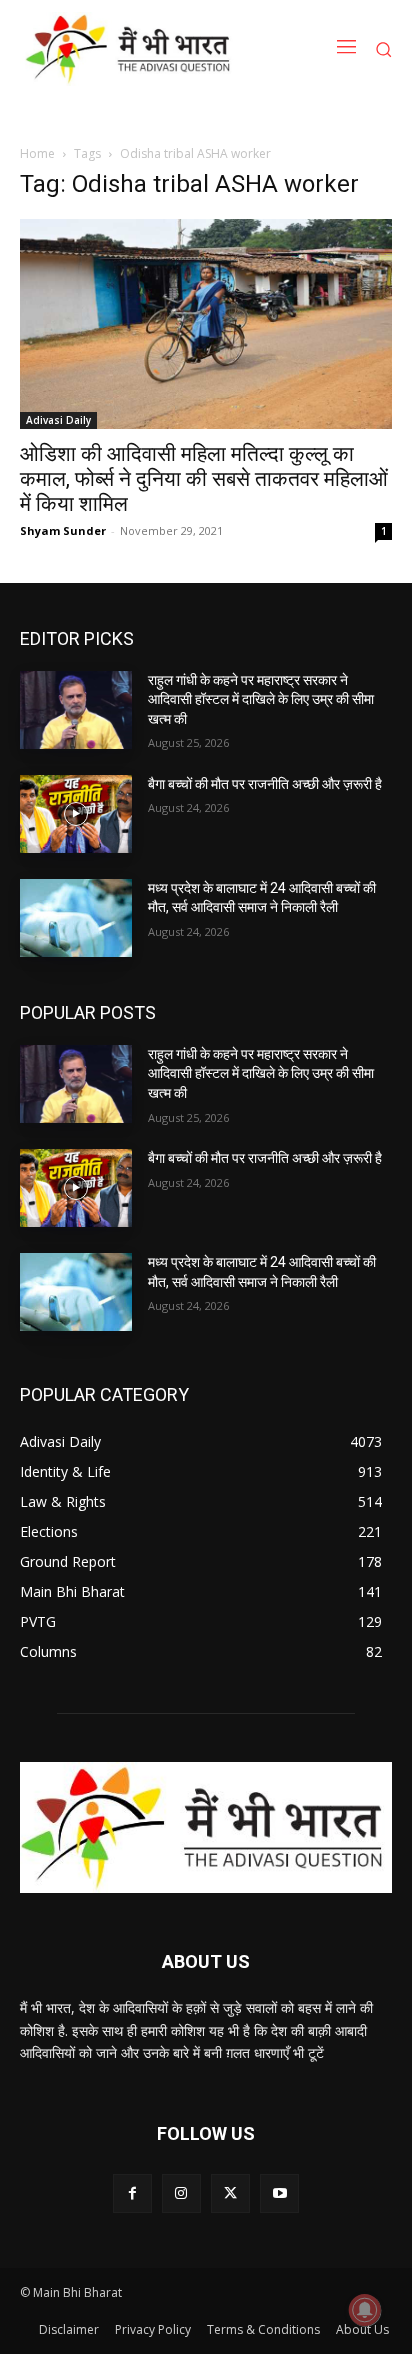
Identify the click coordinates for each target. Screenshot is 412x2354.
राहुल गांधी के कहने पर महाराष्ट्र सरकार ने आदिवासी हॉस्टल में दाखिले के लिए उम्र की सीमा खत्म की (261, 699)
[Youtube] (279, 2193)
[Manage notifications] (365, 2310)
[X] (230, 2193)
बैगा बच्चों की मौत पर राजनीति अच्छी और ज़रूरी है (265, 784)
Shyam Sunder (63, 530)
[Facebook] (132, 2193)
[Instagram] (181, 2193)
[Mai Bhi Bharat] (131, 49)
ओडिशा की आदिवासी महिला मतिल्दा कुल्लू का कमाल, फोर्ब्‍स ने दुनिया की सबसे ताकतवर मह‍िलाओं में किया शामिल (204, 479)
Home (37, 153)
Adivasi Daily (58, 420)
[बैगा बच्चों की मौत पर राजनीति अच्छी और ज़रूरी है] (76, 814)
